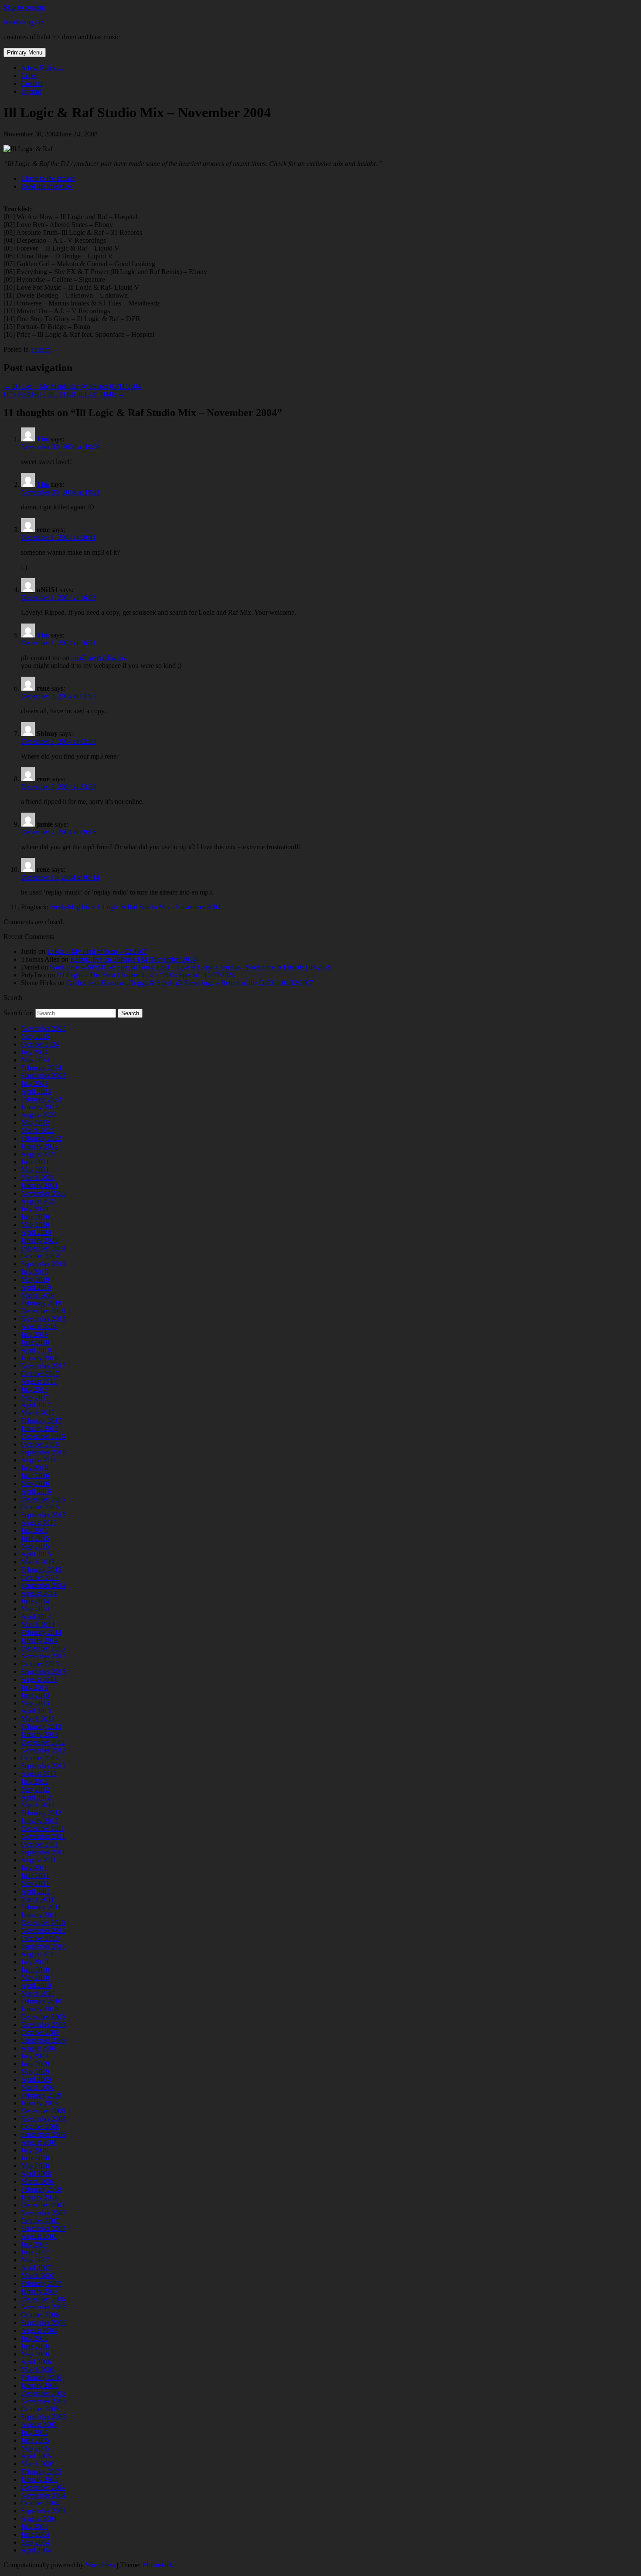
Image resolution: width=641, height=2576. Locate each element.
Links (29, 76)
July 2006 (34, 2338)
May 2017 (35, 1397)
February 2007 (41, 2283)
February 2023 (41, 1099)
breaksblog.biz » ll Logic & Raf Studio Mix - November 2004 (135, 907)
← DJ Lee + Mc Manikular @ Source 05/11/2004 (72, 386)
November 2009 (43, 2025)
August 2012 (39, 1774)
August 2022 (39, 1115)
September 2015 (43, 1515)
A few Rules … (43, 68)
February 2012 (41, 1813)
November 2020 (43, 1193)
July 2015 (34, 1530)
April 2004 (36, 2550)
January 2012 (39, 1821)
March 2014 (38, 1625)
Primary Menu (25, 53)
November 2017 (43, 1366)
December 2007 (43, 2205)
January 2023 (39, 1107)
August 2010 (39, 1954)
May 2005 (35, 2448)
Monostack (158, 2565)
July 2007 (34, 2244)
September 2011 (43, 1852)
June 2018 (35, 1342)
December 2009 (43, 2017)
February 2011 (41, 1907)
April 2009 (36, 2079)
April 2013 (36, 1711)
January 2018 (39, 1358)
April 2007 (36, 2268)
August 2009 (39, 2048)
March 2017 (38, 1413)
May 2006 (35, 2354)
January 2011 (39, 1915)
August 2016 (39, 1460)
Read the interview (47, 186)
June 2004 (35, 2534)
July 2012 (34, 1781)
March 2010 (38, 1993)
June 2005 (35, 2440)
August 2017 (39, 1381)
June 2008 (35, 2158)
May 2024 (35, 1060)
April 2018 (36, 1350)
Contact (32, 83)
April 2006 (36, 2362)
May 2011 (35, 1883)
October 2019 (40, 1256)
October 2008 (40, 2127)
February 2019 (41, 1303)
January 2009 (39, 2103)
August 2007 (39, 2236)
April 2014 (36, 1617)
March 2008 (38, 2181)
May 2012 (35, 1789)
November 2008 (43, 2119)
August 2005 (39, 2425)
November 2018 (43, 1319)
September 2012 (43, 1766)
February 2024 (41, 1068)
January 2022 (39, 1146)
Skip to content (24, 7)
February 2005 (41, 2472)
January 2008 (39, 2197)
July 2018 (34, 1334)
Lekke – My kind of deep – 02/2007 (97, 951)
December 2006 (43, 2299)
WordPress (100, 2565)
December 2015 (43, 1499)
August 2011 (39, 1860)
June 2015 (35, 1538)
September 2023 (43, 1076)
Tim (43, 439)
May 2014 (35, 1609)
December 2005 (43, 2393)
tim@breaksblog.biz (99, 658)
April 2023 (36, 1091)
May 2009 (35, 2072)
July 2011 (34, 1868)
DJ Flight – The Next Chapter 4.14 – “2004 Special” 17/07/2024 (146, 975)
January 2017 (39, 1429)
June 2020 (35, 1217)
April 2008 (36, 2174)
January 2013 (39, 1734)
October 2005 (40, 2409)
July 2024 (34, 1052)
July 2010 (34, 1962)
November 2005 (43, 2401)
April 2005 (36, 2456)
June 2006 (35, 2346)
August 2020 (39, 1201)
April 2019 (36, 1287)
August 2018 (39, 1327)
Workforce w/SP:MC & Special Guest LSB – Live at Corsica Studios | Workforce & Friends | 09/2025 (191, 967)
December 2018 (43, 1311)
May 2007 (35, 2260)
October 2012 (40, 1758)
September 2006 (43, 2323)
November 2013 (43, 1656)
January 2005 (39, 2479)
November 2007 (43, 2213)
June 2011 (35, 1876)
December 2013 (43, 1648)
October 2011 (40, 1844)
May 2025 (35, 1036)
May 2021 (35, 1170)
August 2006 (39, 2330)
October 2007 (40, 2221)
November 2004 (43, 2495)
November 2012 (43, 1750)
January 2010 (39, 2009)
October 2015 (40, 1507)
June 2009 (35, 2064)
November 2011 (43, 1836)
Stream (40, 349)
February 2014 (41, 1632)
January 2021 (39, 1185)
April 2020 (36, 1232)
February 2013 (41, 1727)
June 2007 (35, 2252)
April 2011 (36, 1891)
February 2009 (41, 2095)
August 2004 (39, 2519)
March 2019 (38, 1295)
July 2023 (34, 1083)
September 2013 (43, 1672)
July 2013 (34, 1687)
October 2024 (40, 1044)
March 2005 (38, 2464)
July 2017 (34, 1389)
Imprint (31, 91)
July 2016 (34, 1468)
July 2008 (34, 2150)
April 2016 (36, 1491)
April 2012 (36, 1797)
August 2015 (39, 1523)
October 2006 (40, 2315)
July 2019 (34, 1272)
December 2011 (43, 1829)
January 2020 (39, 1240)
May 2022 (35, 1123)
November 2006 (43, 2307)
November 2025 (43, 1029)
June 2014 (35, 1601)
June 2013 (35, 1695)
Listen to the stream (48, 178)
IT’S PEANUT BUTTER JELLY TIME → (64, 394)
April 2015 (36, 1554)
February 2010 (41, 2001)
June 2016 (35, 1476)
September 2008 (43, 2134)
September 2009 (43, 2040)
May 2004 (35, 2542)
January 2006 (39, 2385)
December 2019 (43, 1248)
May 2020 (35, 1225)
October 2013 (40, 1664)
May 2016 (35, 1483)
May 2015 (35, 1546)
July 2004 (34, 2527)
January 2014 (39, 1640)
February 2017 (41, 1421)
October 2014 (40, 1578)
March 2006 (38, 2370)
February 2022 (41, 1138)
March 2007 (38, 2276)
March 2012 (38, 1805)
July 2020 (34, 1209)
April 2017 (36, 1405)
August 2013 (39, 1679)
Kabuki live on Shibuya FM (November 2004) (134, 959)
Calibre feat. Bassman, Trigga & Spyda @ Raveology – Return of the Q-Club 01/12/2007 (190, 983)
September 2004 (43, 2511)
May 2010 (35, 1978)
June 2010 (35, 1970)
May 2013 (35, 1703)
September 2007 (43, 2229)
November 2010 (43, 1930)
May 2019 (35, 1280)
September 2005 (43, 2417)
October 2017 (40, 1374)
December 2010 (43, 1923)
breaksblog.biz (24, 22)
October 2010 (40, 1938)
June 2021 (35, 1162)
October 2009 (40, 2032)
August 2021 (39, 1154)
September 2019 (43, 1264)
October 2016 (40, 1444)
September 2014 (43, 1585)
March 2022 (38, 1130)
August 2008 (39, 2142)
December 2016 (43, 1436)
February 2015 (41, 1570)
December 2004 (43, 2487)
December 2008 (43, 2111)
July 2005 (34, 2432)
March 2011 (38, 1899)
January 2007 (39, 2291)
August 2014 (39, 1593)
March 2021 (38, 1178)
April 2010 (36, 1985)
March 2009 (38, 2087)
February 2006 (41, 2378)
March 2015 (38, 1562)
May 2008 (35, 2166)
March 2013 (38, 1719)
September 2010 (43, 1946)
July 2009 (34, 2056)
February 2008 (41, 2189)
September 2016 (43, 1452)
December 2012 (43, 1742)
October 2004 (40, 2503)
